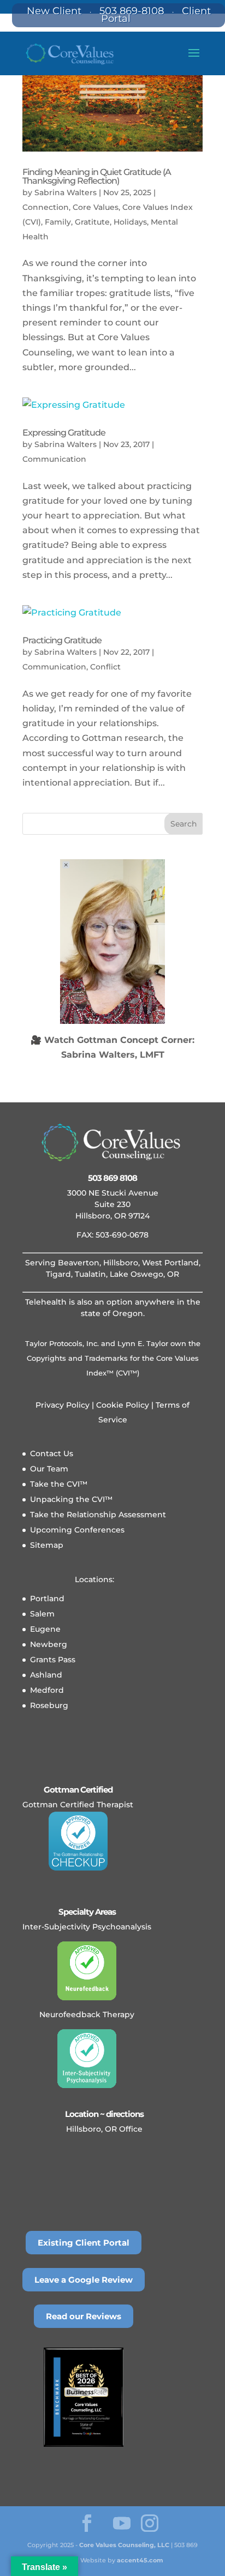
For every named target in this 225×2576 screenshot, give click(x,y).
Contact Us (52, 1453)
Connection (46, 207)
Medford (47, 1690)
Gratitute (92, 222)
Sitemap (47, 1545)
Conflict (105, 667)
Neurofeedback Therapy (87, 2014)
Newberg (49, 1644)
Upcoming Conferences (77, 1530)
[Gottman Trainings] (78, 1841)
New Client (54, 11)
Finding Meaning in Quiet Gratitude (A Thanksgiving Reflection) (97, 176)
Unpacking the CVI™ (71, 1499)
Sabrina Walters (66, 192)
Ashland (46, 1675)
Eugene (45, 1629)
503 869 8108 (112, 1178)
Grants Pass (53, 1660)
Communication (54, 459)
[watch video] (112, 942)
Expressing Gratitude (64, 433)
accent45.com (140, 2560)
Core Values (96, 207)
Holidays (130, 222)
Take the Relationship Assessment (98, 1515)
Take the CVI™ (59, 1484)
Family (58, 222)
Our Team (49, 1469)
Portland (47, 1598)
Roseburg (49, 1705)
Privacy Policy (63, 1405)
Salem (42, 1614)
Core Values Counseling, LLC (124, 2545)
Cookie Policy (122, 1405)
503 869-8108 (132, 11)
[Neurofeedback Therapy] (87, 1971)
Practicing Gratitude (62, 640)
